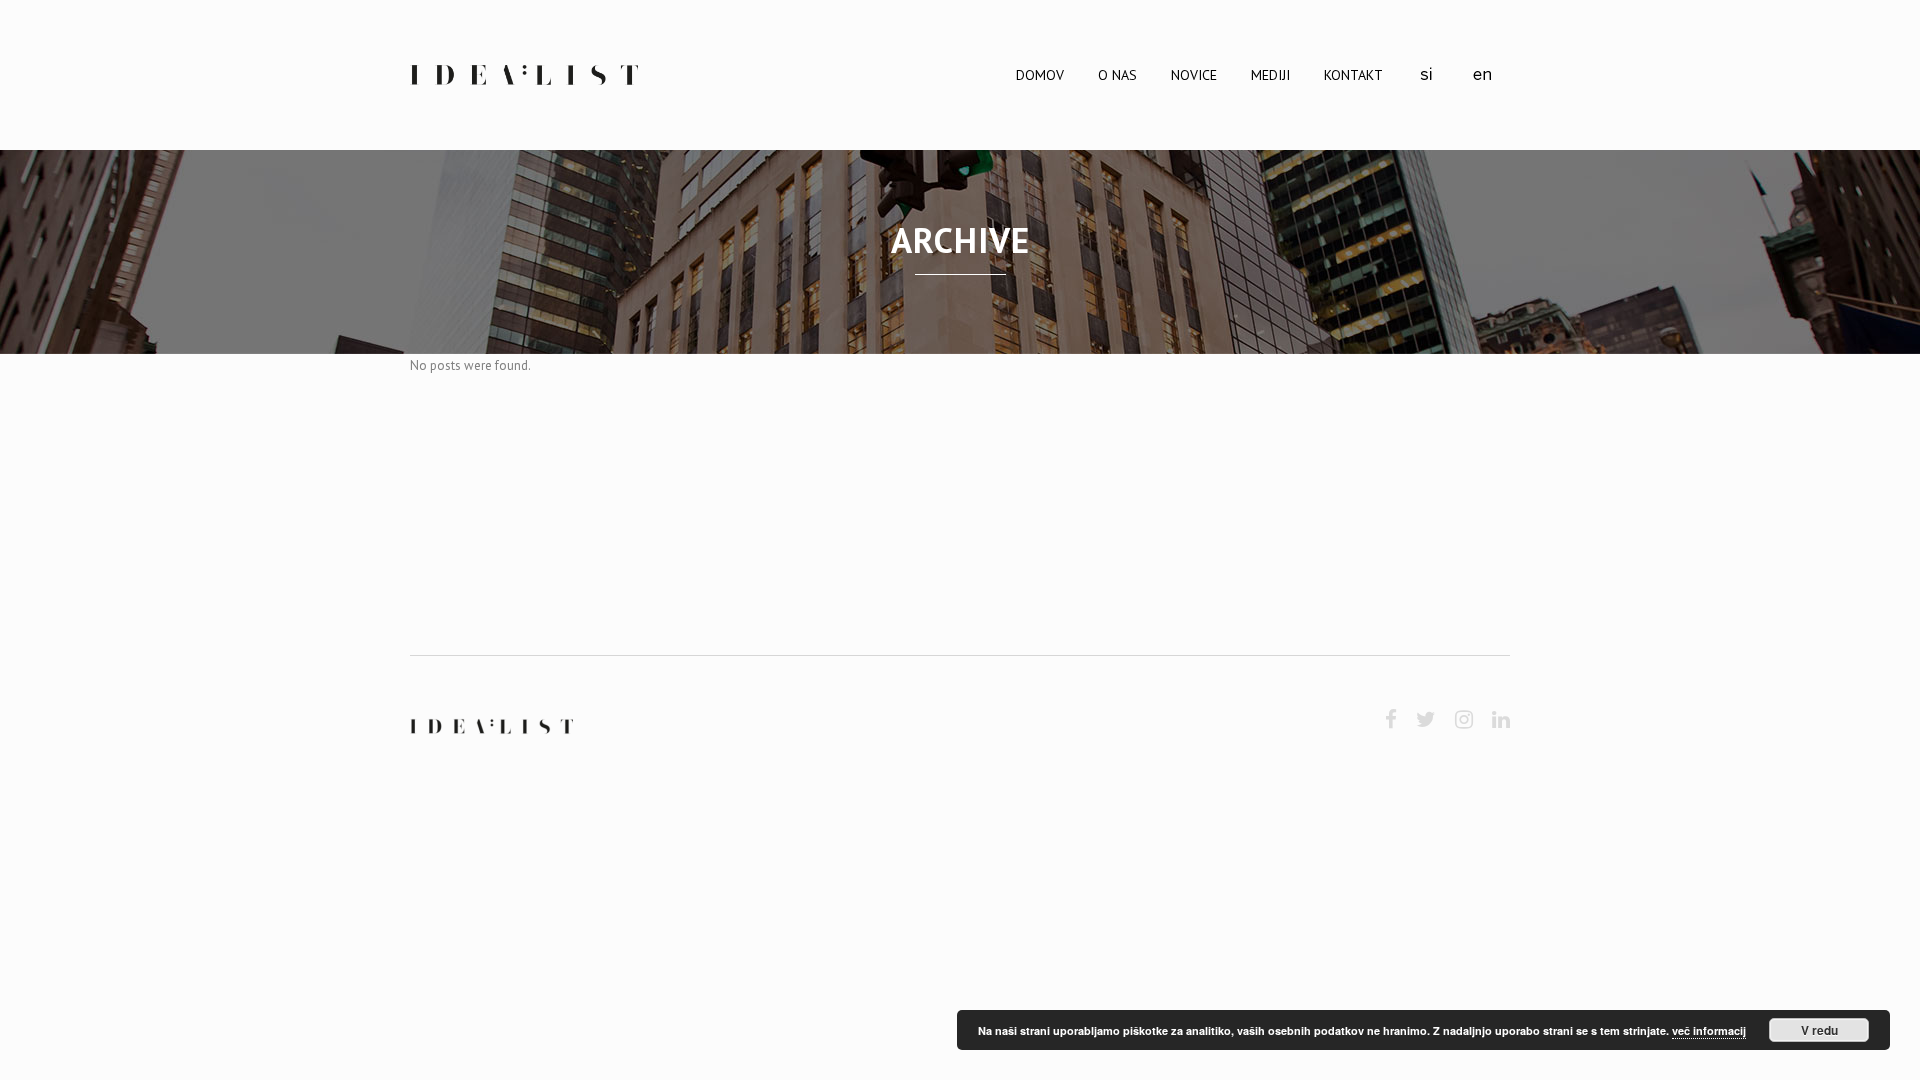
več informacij (1709, 1030)
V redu (1819, 1030)
